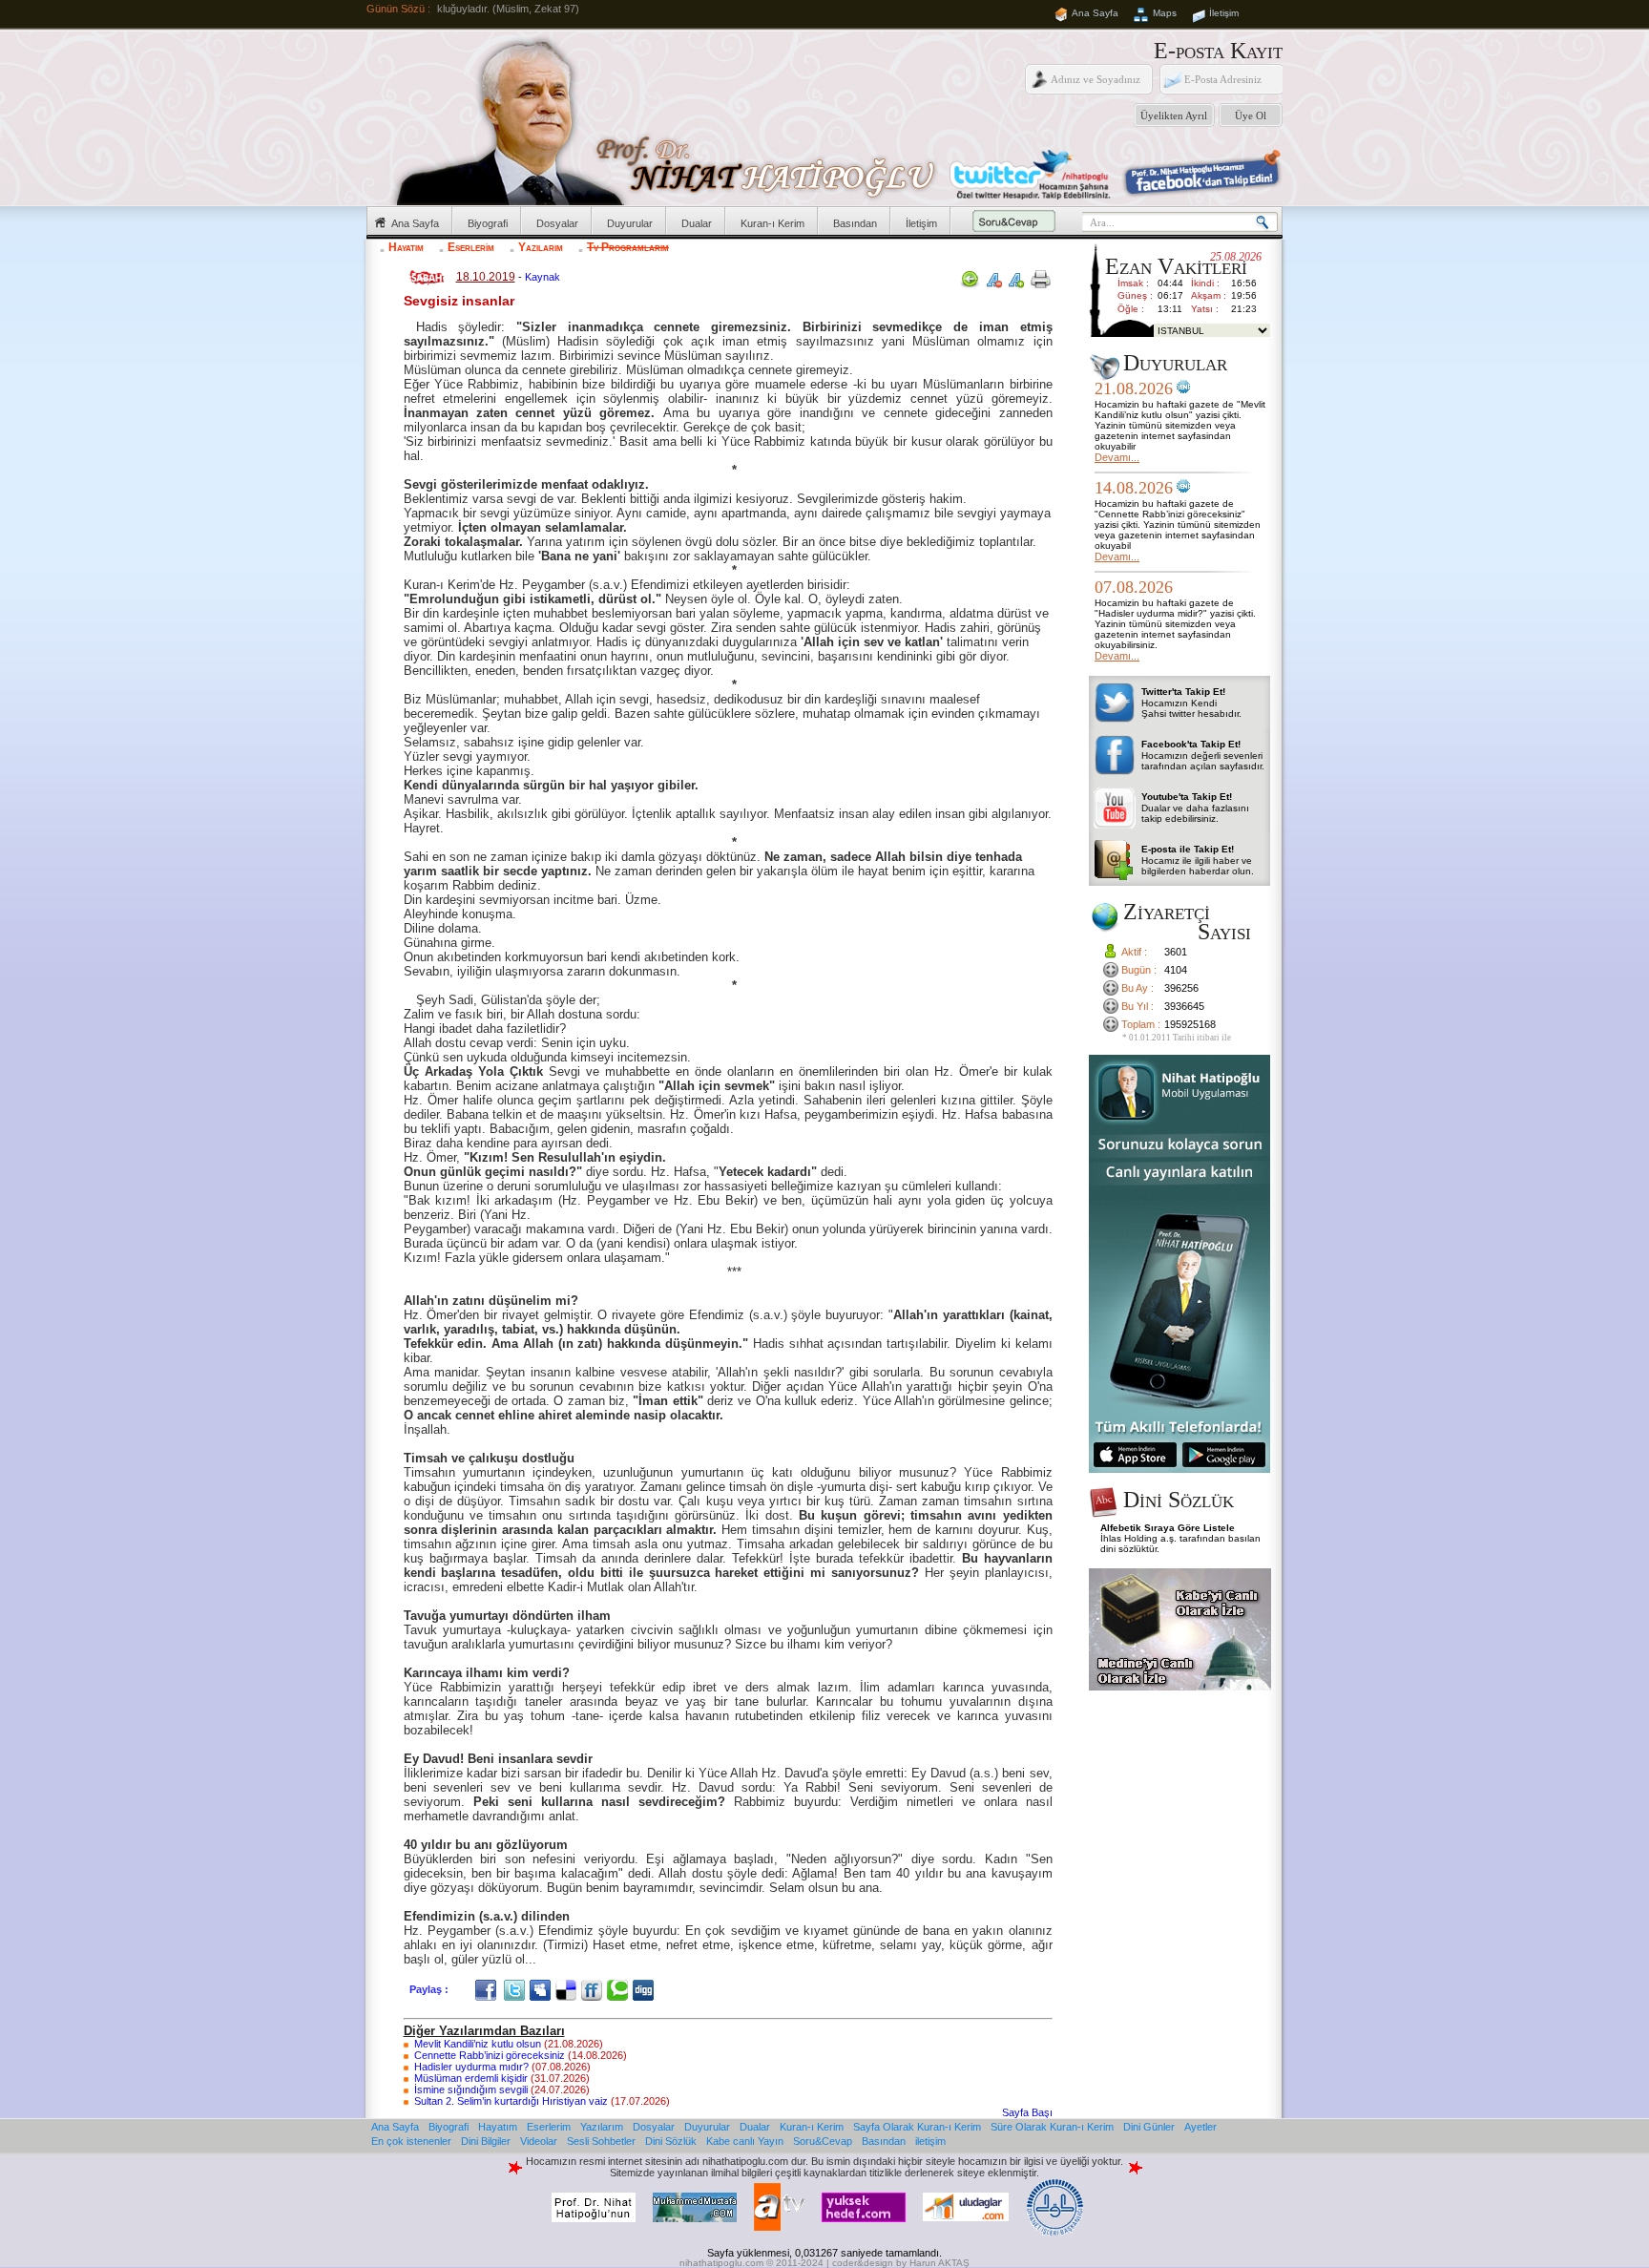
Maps (1165, 13)
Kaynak (543, 277)
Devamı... (1117, 457)
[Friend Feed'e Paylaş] (594, 1989)
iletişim (930, 2141)
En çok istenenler (411, 2141)
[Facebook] (488, 1989)
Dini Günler (1149, 2127)
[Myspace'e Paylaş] (543, 1989)
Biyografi (488, 223)
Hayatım (406, 247)
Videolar (539, 2141)
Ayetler (1200, 2127)
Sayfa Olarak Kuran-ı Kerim (917, 2127)
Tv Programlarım (628, 247)
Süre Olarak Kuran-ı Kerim (1052, 2127)
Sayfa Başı (1027, 2112)
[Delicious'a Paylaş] (568, 1989)
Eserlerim (471, 247)
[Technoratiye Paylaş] (620, 1989)
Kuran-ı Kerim (772, 223)
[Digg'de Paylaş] (646, 1989)
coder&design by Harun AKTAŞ (901, 2263)
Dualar (697, 223)
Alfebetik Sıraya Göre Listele (1168, 1528)
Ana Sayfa (1095, 13)
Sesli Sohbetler (601, 2141)
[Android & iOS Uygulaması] (1179, 1469)
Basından (855, 223)
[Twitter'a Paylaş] (517, 1989)
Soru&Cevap (823, 2141)
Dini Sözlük (671, 2141)
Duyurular (630, 223)
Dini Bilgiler (486, 2141)
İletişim (1224, 13)
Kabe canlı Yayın (745, 2141)
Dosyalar (557, 223)
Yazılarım (541, 247)
